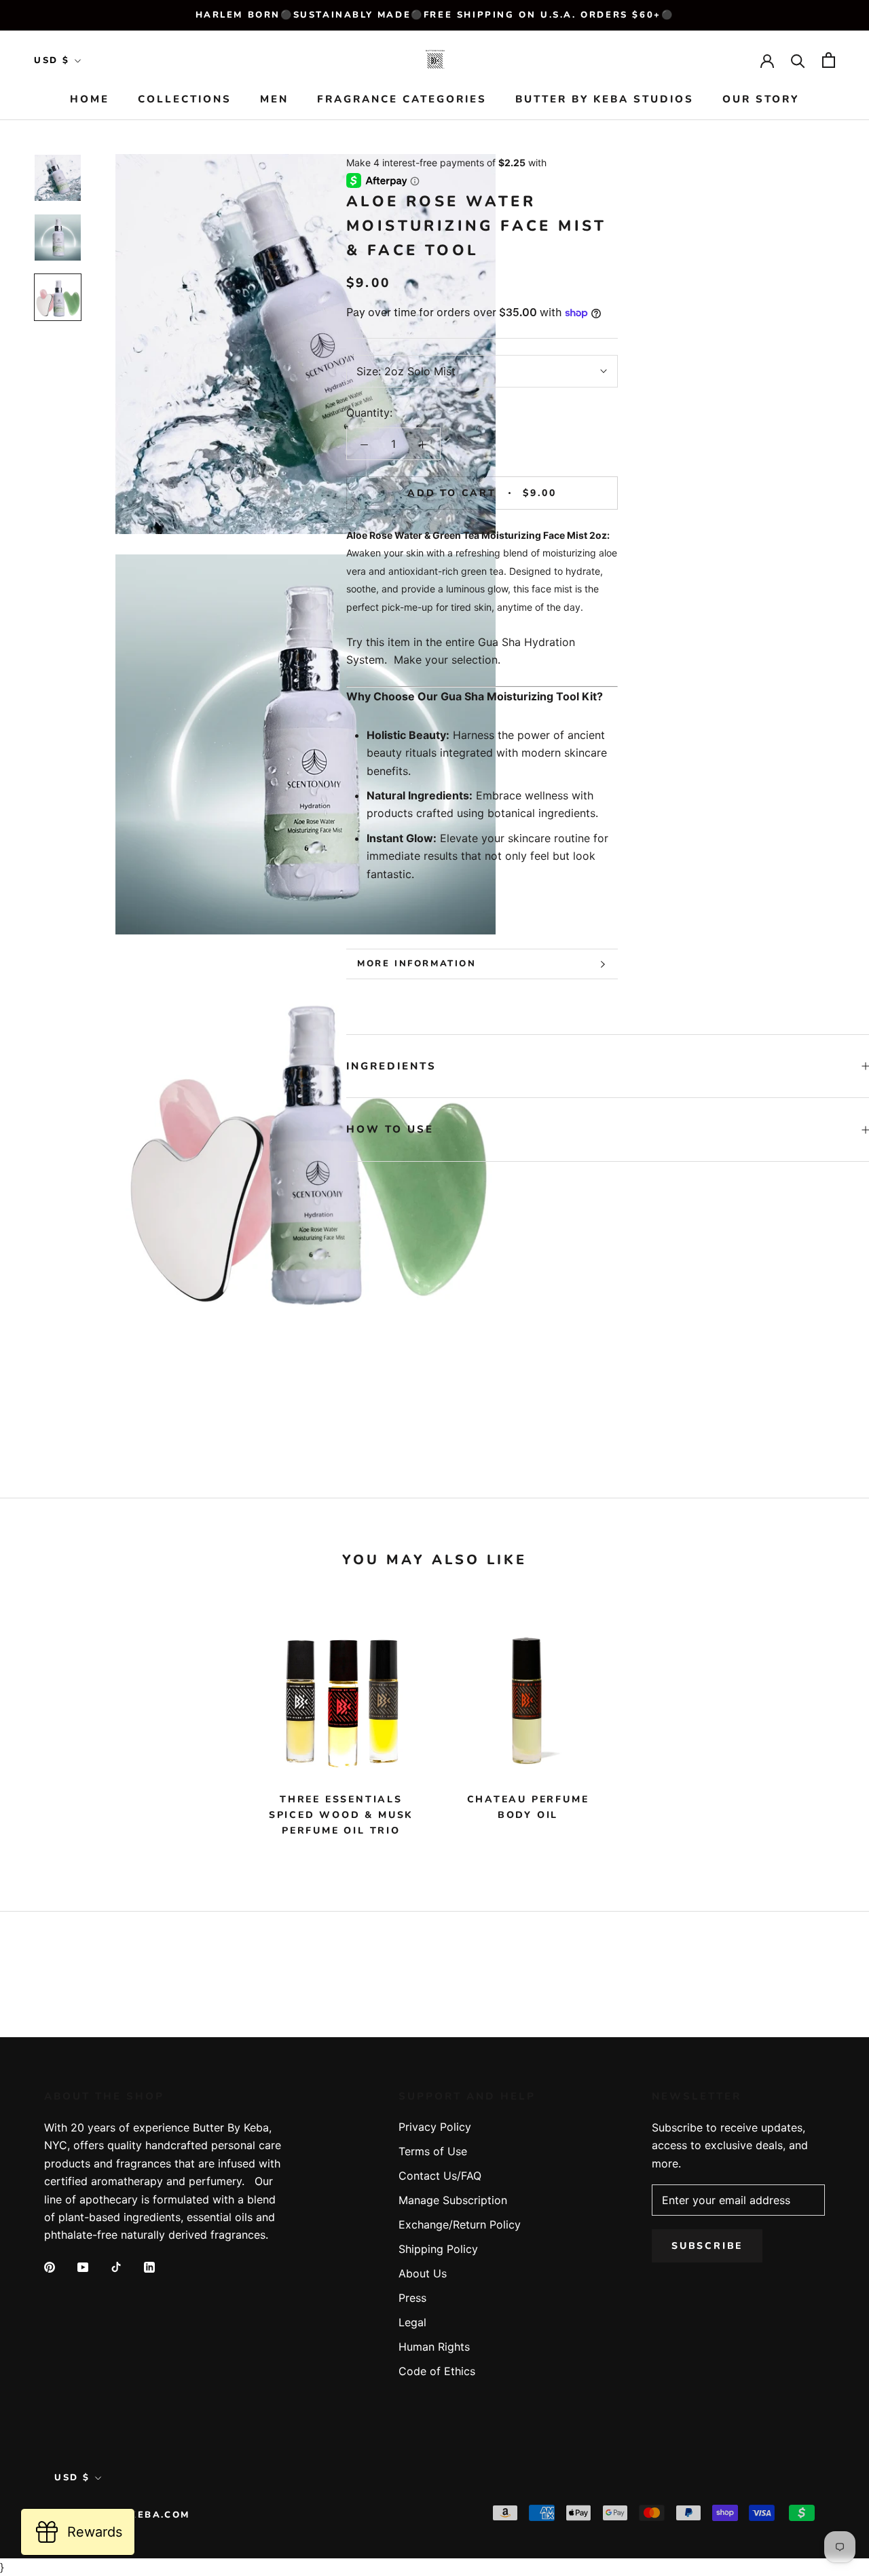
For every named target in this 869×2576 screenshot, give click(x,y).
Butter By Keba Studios (605, 100)
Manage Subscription (453, 2200)
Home (90, 100)
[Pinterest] (50, 2267)
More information (417, 964)
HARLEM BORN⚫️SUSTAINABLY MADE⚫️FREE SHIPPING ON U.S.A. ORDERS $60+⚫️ (435, 15)
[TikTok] (116, 2267)
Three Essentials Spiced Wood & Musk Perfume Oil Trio (341, 1815)
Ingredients (391, 1066)
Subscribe (707, 2246)
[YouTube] (83, 2267)
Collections (185, 100)
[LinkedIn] (149, 2267)
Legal (412, 2322)
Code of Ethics (437, 2371)
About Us (423, 2273)
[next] (827, 1723)
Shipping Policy (438, 2249)
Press (412, 2298)
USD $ (52, 60)
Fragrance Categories (402, 100)
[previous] (42, 1723)
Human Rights (434, 2347)
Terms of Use (433, 2151)
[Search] (798, 60)
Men (274, 100)
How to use (390, 1129)
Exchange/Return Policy (460, 2224)
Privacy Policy (435, 2127)
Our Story (761, 100)
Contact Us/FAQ (440, 2176)
